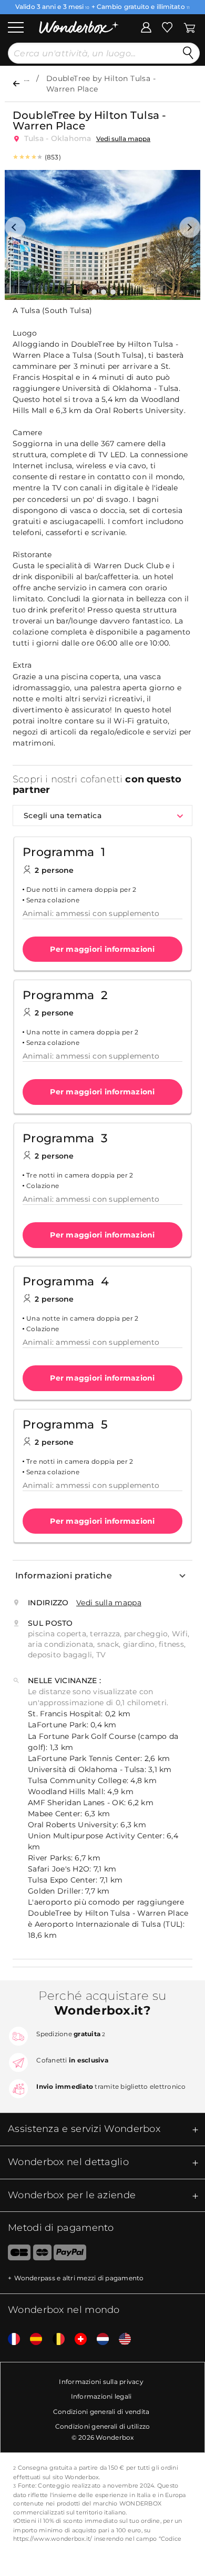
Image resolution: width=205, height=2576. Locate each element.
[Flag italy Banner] (32, 2339)
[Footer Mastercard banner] (42, 2255)
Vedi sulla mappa (123, 139)
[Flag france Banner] (10, 2339)
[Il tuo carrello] (189, 26)
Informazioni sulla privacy (101, 2382)
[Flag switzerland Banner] (77, 2339)
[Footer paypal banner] (70, 2255)
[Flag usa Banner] (121, 2339)
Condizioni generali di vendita (101, 2412)
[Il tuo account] (146, 26)
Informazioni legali (101, 2396)
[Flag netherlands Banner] (99, 2339)
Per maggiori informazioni (102, 949)
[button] (15, 227)
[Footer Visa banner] (15, 2255)
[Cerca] (188, 53)
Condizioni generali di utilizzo (103, 2426)
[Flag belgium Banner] (55, 2339)
